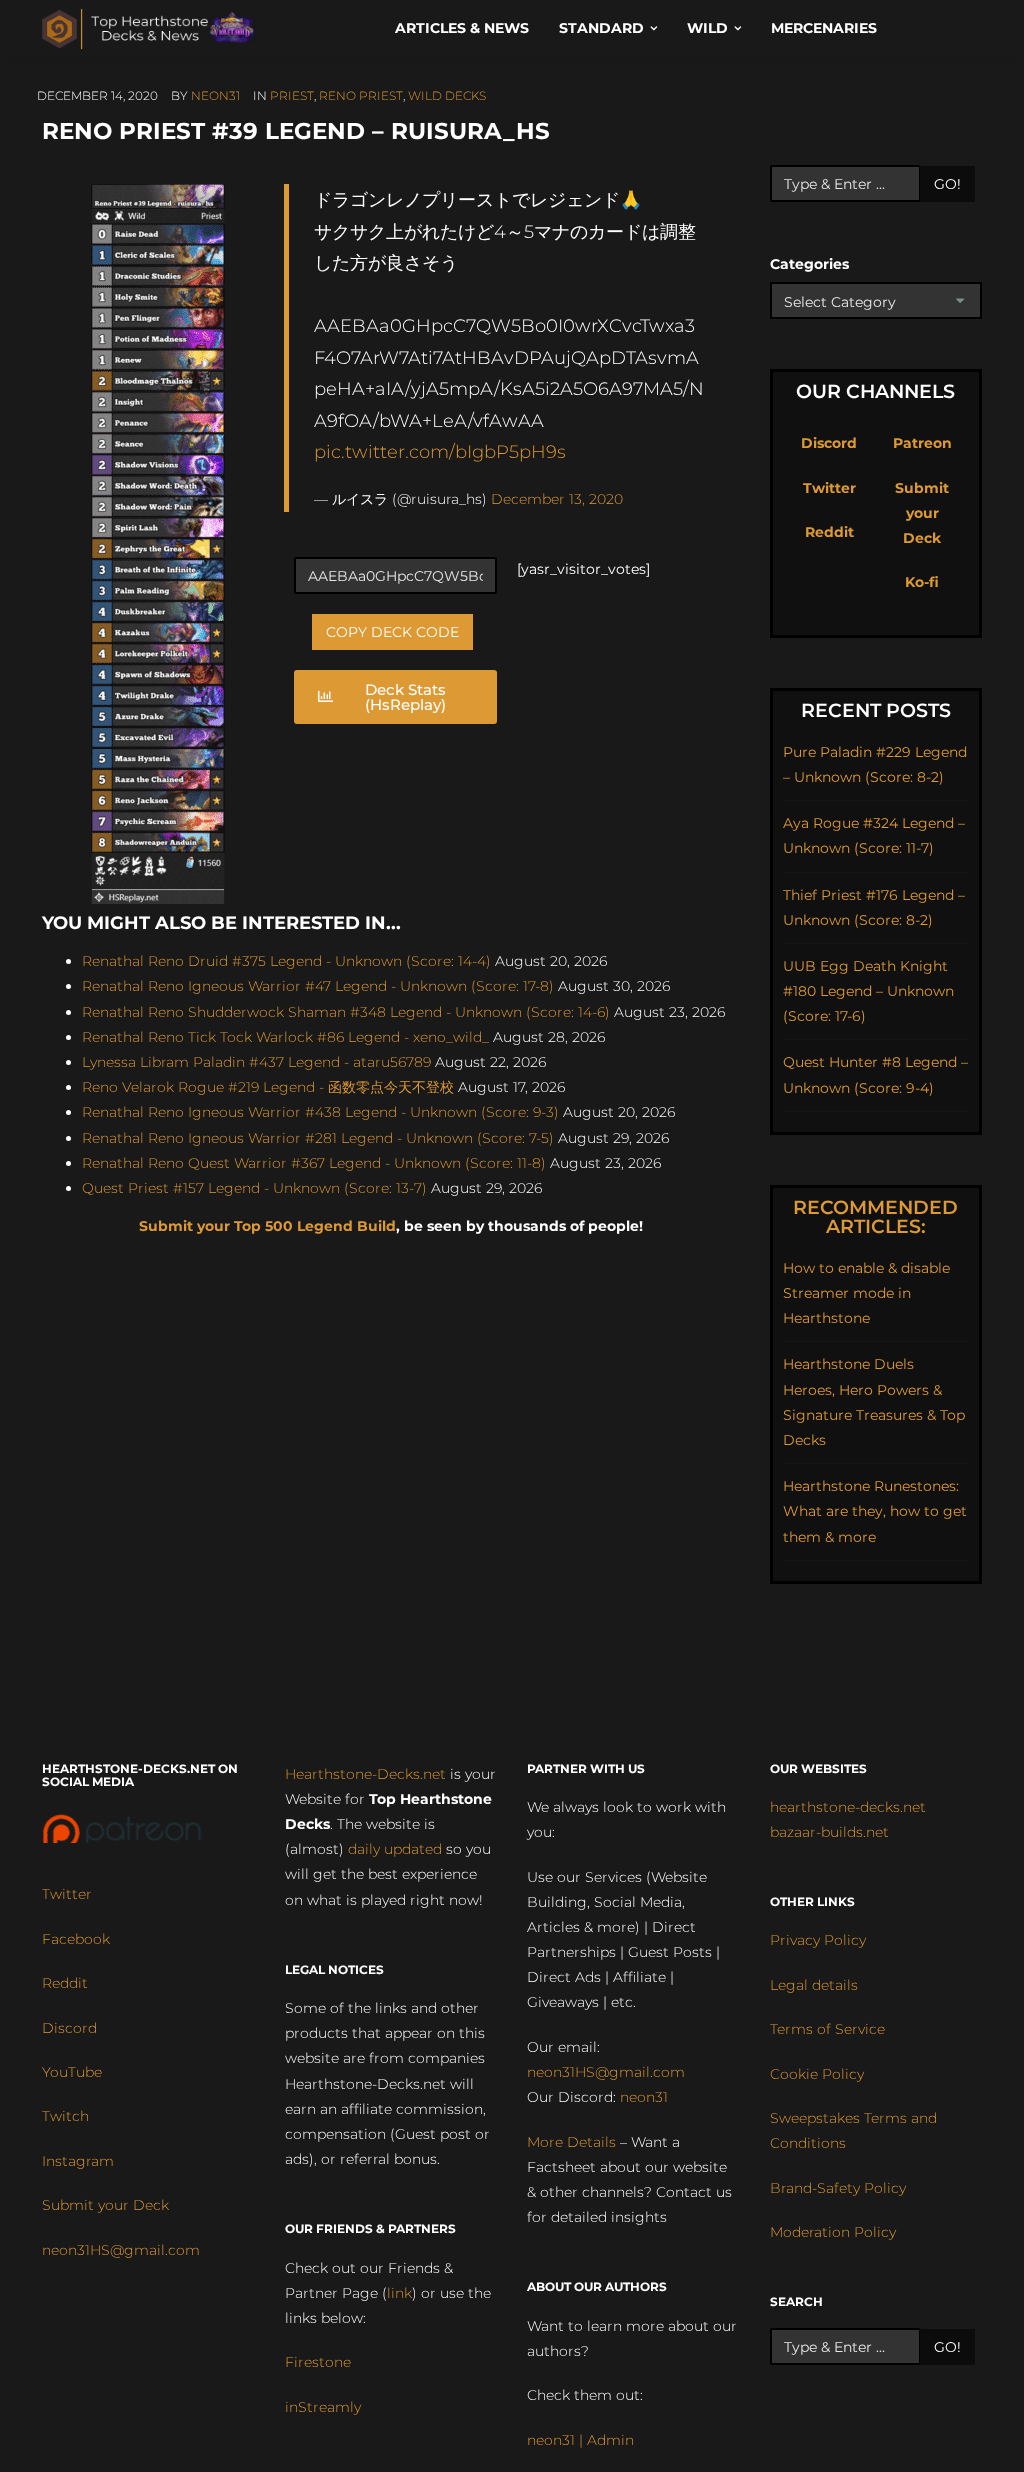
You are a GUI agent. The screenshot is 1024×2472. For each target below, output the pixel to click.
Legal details (814, 1985)
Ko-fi (922, 582)
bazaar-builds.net (829, 1832)
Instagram (78, 2161)
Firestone (318, 2362)
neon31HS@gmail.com (121, 2250)
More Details (571, 2142)
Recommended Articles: (875, 1217)
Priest (292, 95)
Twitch (65, 2116)
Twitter (829, 488)
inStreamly (323, 2407)
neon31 (215, 95)
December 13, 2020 (557, 499)
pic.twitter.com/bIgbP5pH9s (440, 451)
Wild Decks (447, 95)
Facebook (76, 1939)
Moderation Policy (833, 2232)
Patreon (922, 443)
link (399, 2293)
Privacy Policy (818, 1940)
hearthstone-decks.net (848, 1807)
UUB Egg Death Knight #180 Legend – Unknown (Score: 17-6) (868, 991)
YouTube (72, 2072)
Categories (809, 264)
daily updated (395, 1849)
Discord (829, 443)
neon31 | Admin (580, 2440)
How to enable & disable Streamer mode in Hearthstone (866, 1293)
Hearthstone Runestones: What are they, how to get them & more (875, 1511)
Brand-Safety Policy (838, 2188)
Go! (947, 184)
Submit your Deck (922, 513)
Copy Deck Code (392, 632)
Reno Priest (361, 95)
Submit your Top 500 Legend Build (267, 1226)
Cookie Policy (817, 2074)
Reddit (829, 532)
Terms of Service (827, 2029)
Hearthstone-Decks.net (365, 1774)
